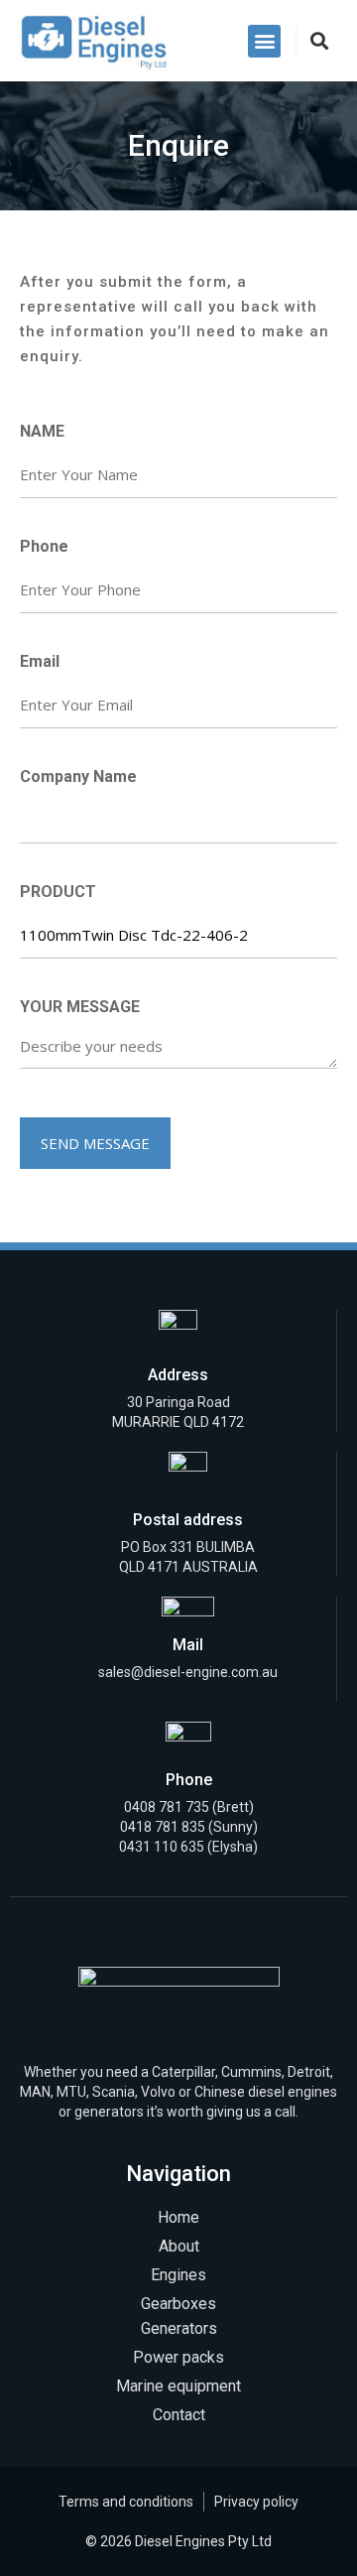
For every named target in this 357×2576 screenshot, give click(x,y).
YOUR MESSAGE (80, 1007)
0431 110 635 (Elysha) (188, 1847)
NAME (42, 431)
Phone (44, 546)
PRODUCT (58, 892)
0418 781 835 (164, 1827)
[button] (264, 41)
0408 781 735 (167, 1807)
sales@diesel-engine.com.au (188, 1672)
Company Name (78, 776)
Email (40, 661)
